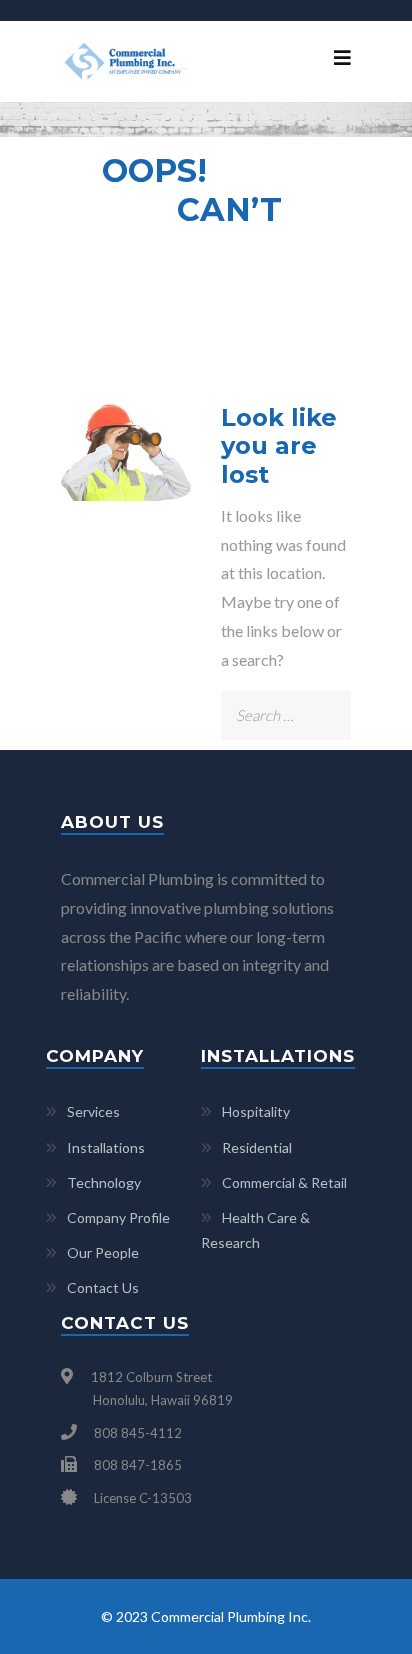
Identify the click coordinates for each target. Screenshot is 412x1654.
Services (93, 1111)
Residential (257, 1147)
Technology (104, 1182)
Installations (106, 1147)
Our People (103, 1252)
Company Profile (118, 1217)
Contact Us (103, 1287)
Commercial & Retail (284, 1182)
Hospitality (256, 1111)
